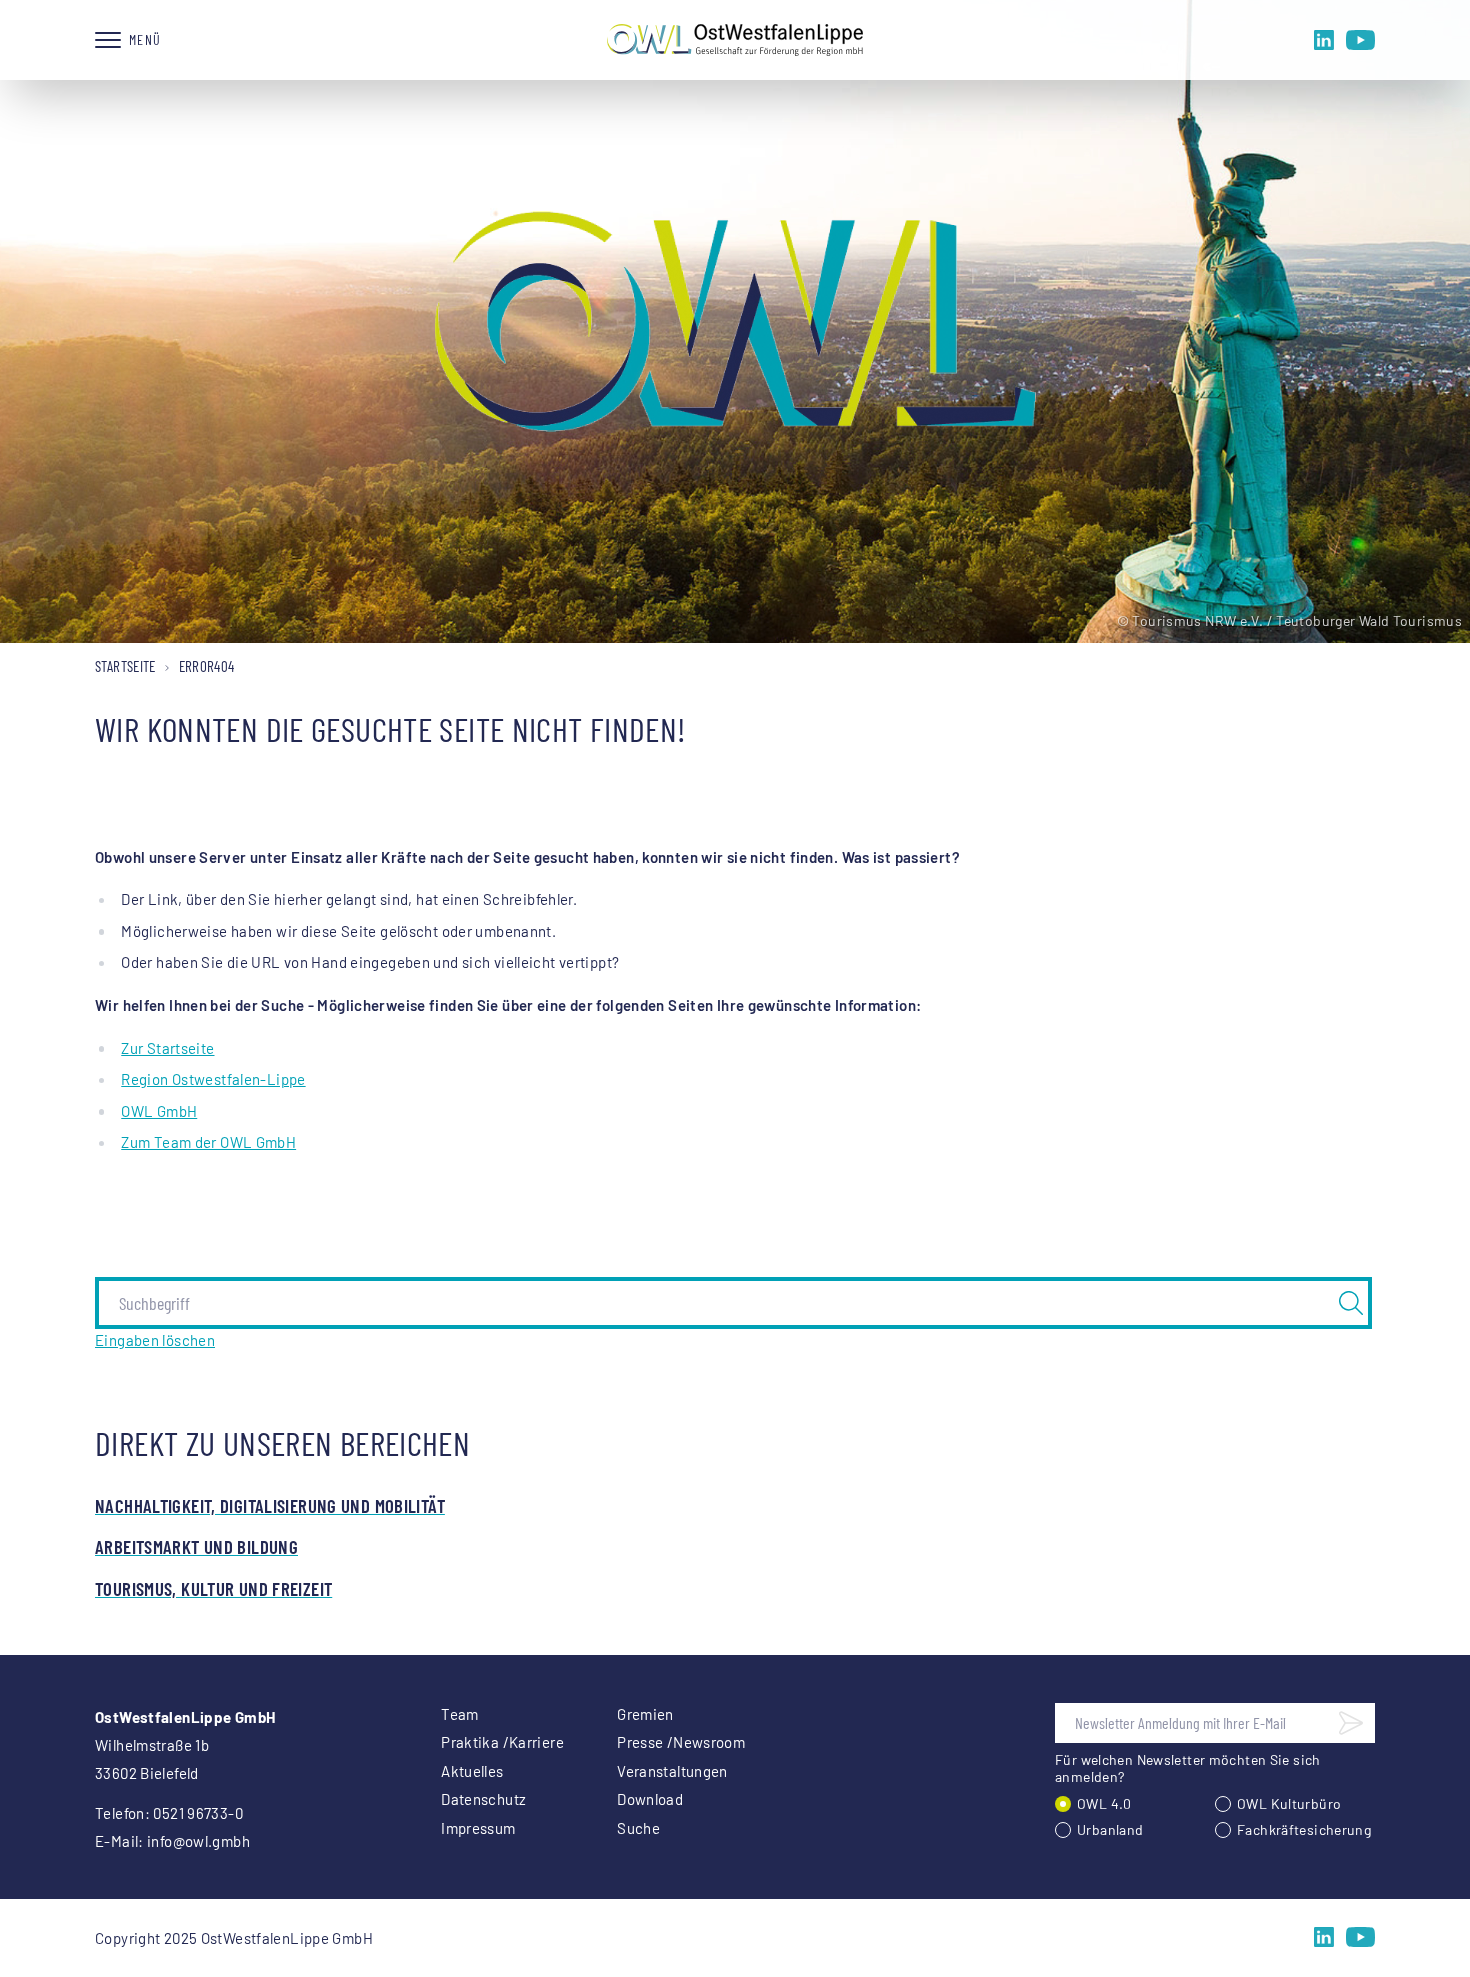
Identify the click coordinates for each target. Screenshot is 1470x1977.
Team (460, 1714)
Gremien (645, 1714)
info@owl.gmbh (198, 1841)
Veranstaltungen (672, 1771)
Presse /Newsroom (681, 1742)
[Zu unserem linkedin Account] (1324, 40)
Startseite (125, 666)
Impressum (478, 1828)
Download (650, 1799)
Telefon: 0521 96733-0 (169, 1813)
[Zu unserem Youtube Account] (1360, 40)
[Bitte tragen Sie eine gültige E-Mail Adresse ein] (1351, 1723)
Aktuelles (472, 1771)
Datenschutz (483, 1799)
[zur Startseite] (735, 40)
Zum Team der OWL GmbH (208, 1142)
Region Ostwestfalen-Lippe (213, 1079)
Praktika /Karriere (502, 1742)
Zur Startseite (167, 1048)
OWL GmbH (159, 1111)
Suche (638, 1828)
